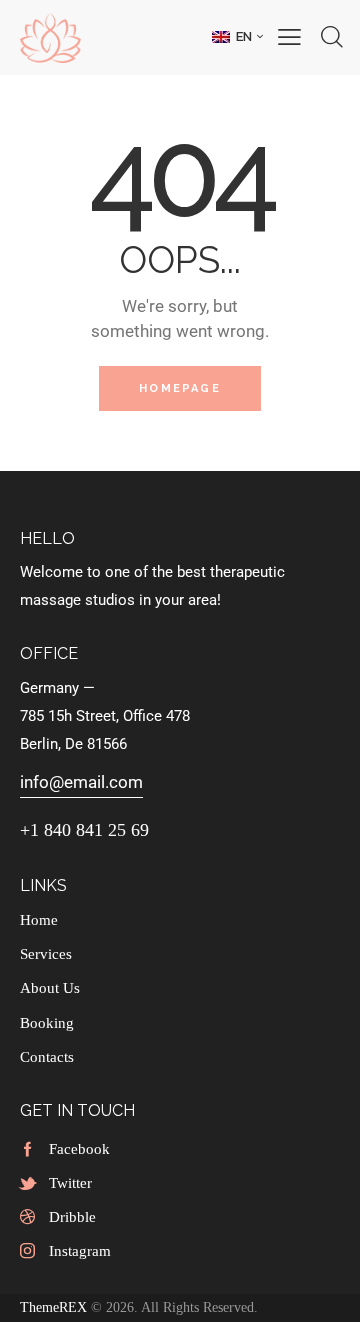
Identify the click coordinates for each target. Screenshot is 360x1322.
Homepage (180, 388)
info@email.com (81, 782)
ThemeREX (53, 1307)
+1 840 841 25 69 (84, 830)
